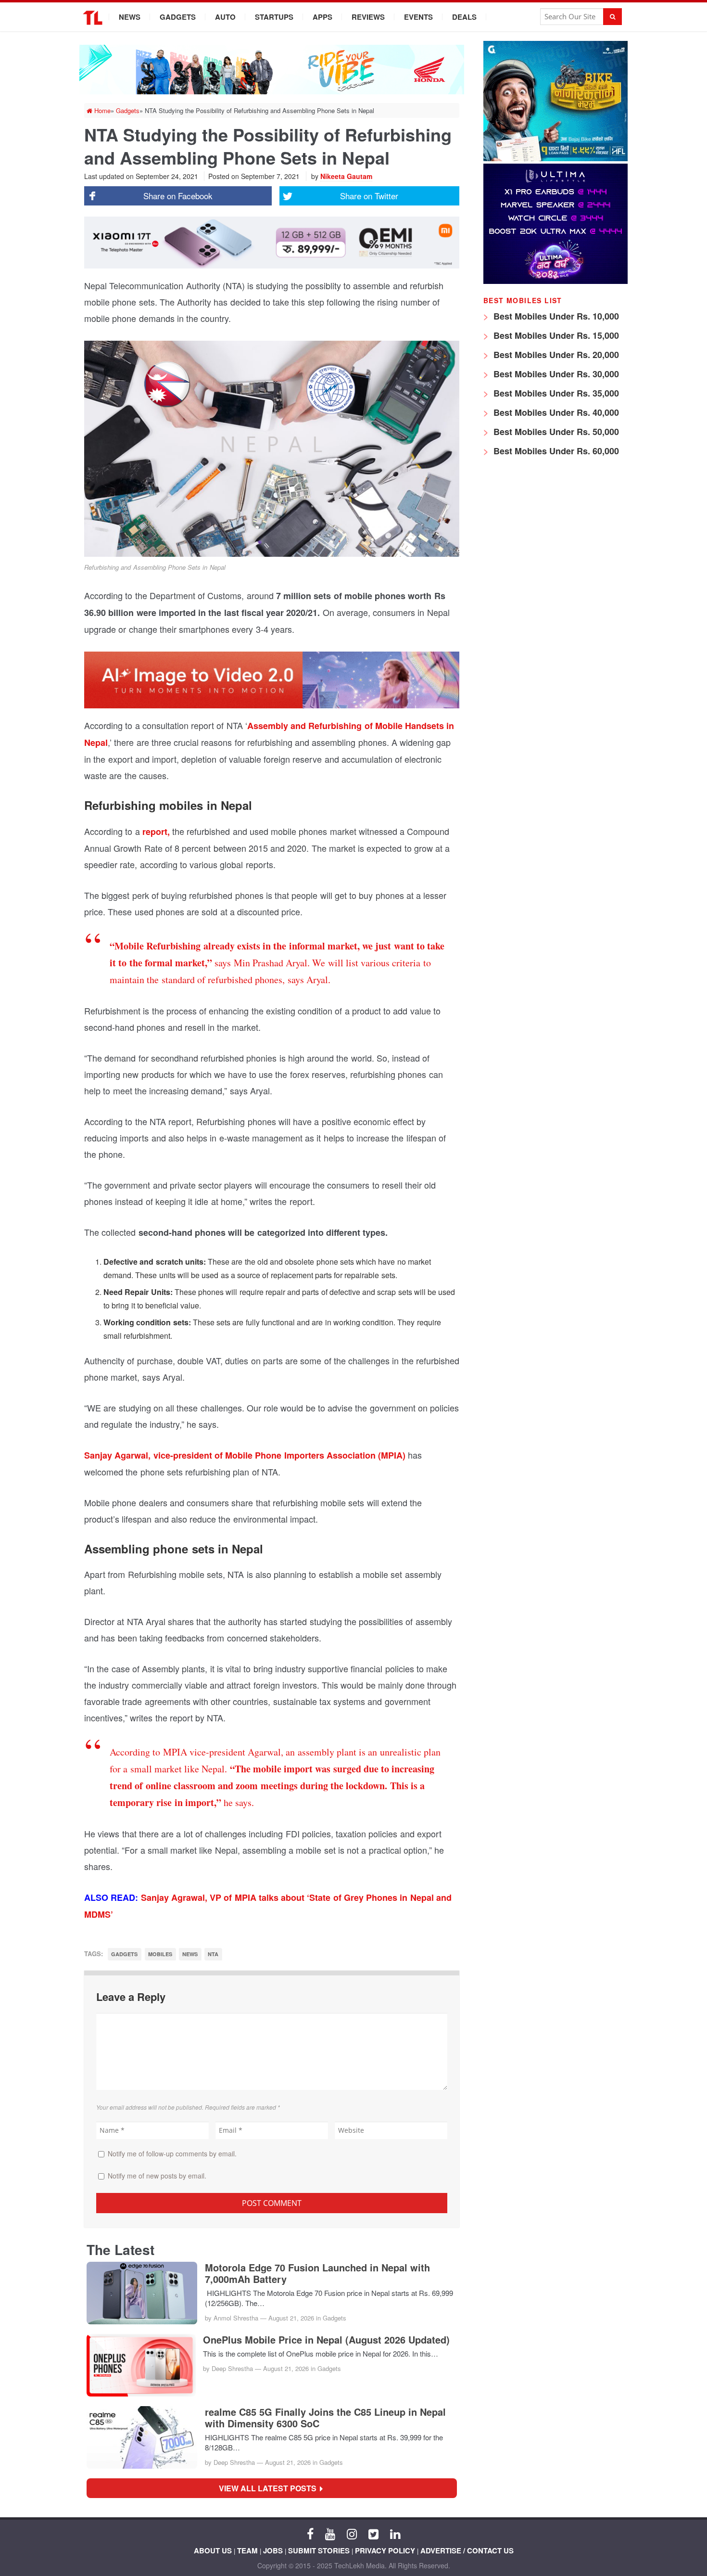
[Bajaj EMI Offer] (555, 159)
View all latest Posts (271, 2488)
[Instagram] (352, 2533)
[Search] (612, 17)
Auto (225, 17)
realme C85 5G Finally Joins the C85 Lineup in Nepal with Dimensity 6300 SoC (325, 2418)
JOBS (273, 2550)
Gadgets (178, 17)
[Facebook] (310, 2533)
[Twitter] (373, 2533)
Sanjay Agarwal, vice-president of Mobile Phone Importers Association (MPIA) (245, 1455)
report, (156, 832)
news (190, 1954)
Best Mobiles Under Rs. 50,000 (555, 432)
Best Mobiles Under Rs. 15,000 (555, 335)
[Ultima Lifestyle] (555, 281)
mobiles (160, 1954)
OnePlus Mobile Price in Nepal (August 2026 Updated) (326, 2340)
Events (418, 17)
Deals (464, 17)
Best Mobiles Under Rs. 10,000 (555, 316)
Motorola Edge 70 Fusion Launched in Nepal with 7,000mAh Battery (317, 2273)
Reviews (368, 17)
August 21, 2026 (291, 2318)
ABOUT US (213, 2550)
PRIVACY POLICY (385, 2550)
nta (213, 1954)
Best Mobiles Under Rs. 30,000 (555, 374)
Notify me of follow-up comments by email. (172, 2153)
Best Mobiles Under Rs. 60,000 (555, 451)
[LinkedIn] (395, 2533)
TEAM (247, 2550)
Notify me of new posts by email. (157, 2176)
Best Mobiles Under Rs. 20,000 (555, 355)
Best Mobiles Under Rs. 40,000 (555, 412)
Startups (274, 17)
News (130, 17)
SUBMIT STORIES (319, 2550)
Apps (322, 17)
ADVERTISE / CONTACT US (467, 2550)
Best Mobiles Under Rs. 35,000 (555, 393)
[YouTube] (330, 2533)
